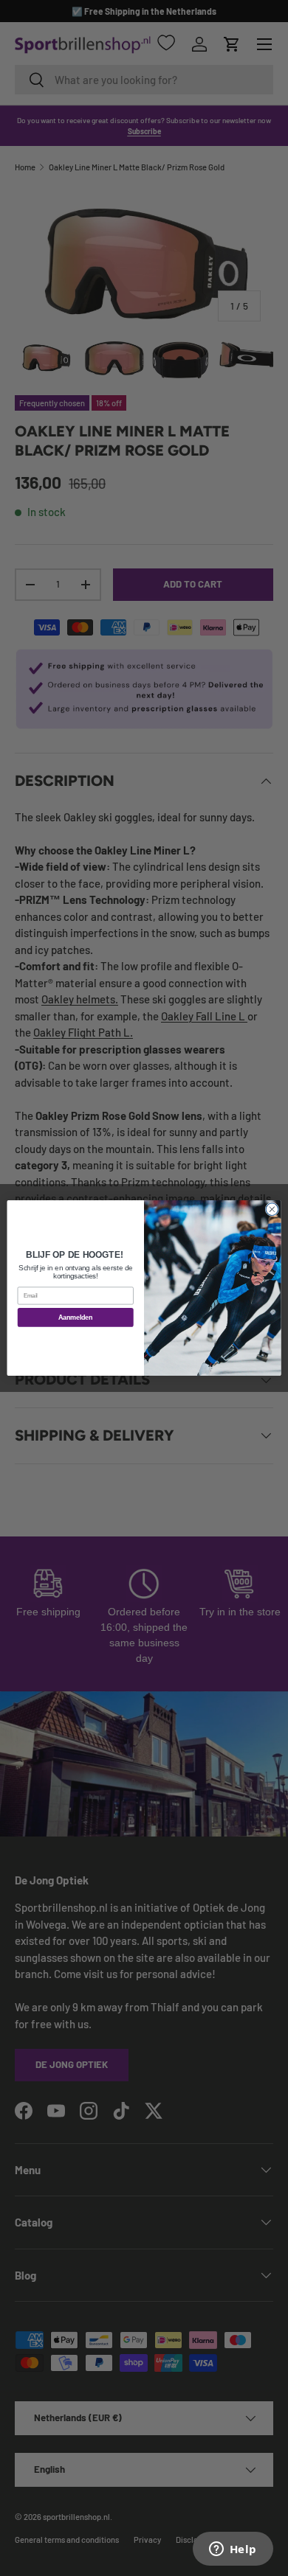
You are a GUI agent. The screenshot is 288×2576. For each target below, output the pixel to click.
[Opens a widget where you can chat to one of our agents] (233, 2550)
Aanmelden (75, 1317)
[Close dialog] (272, 1209)
